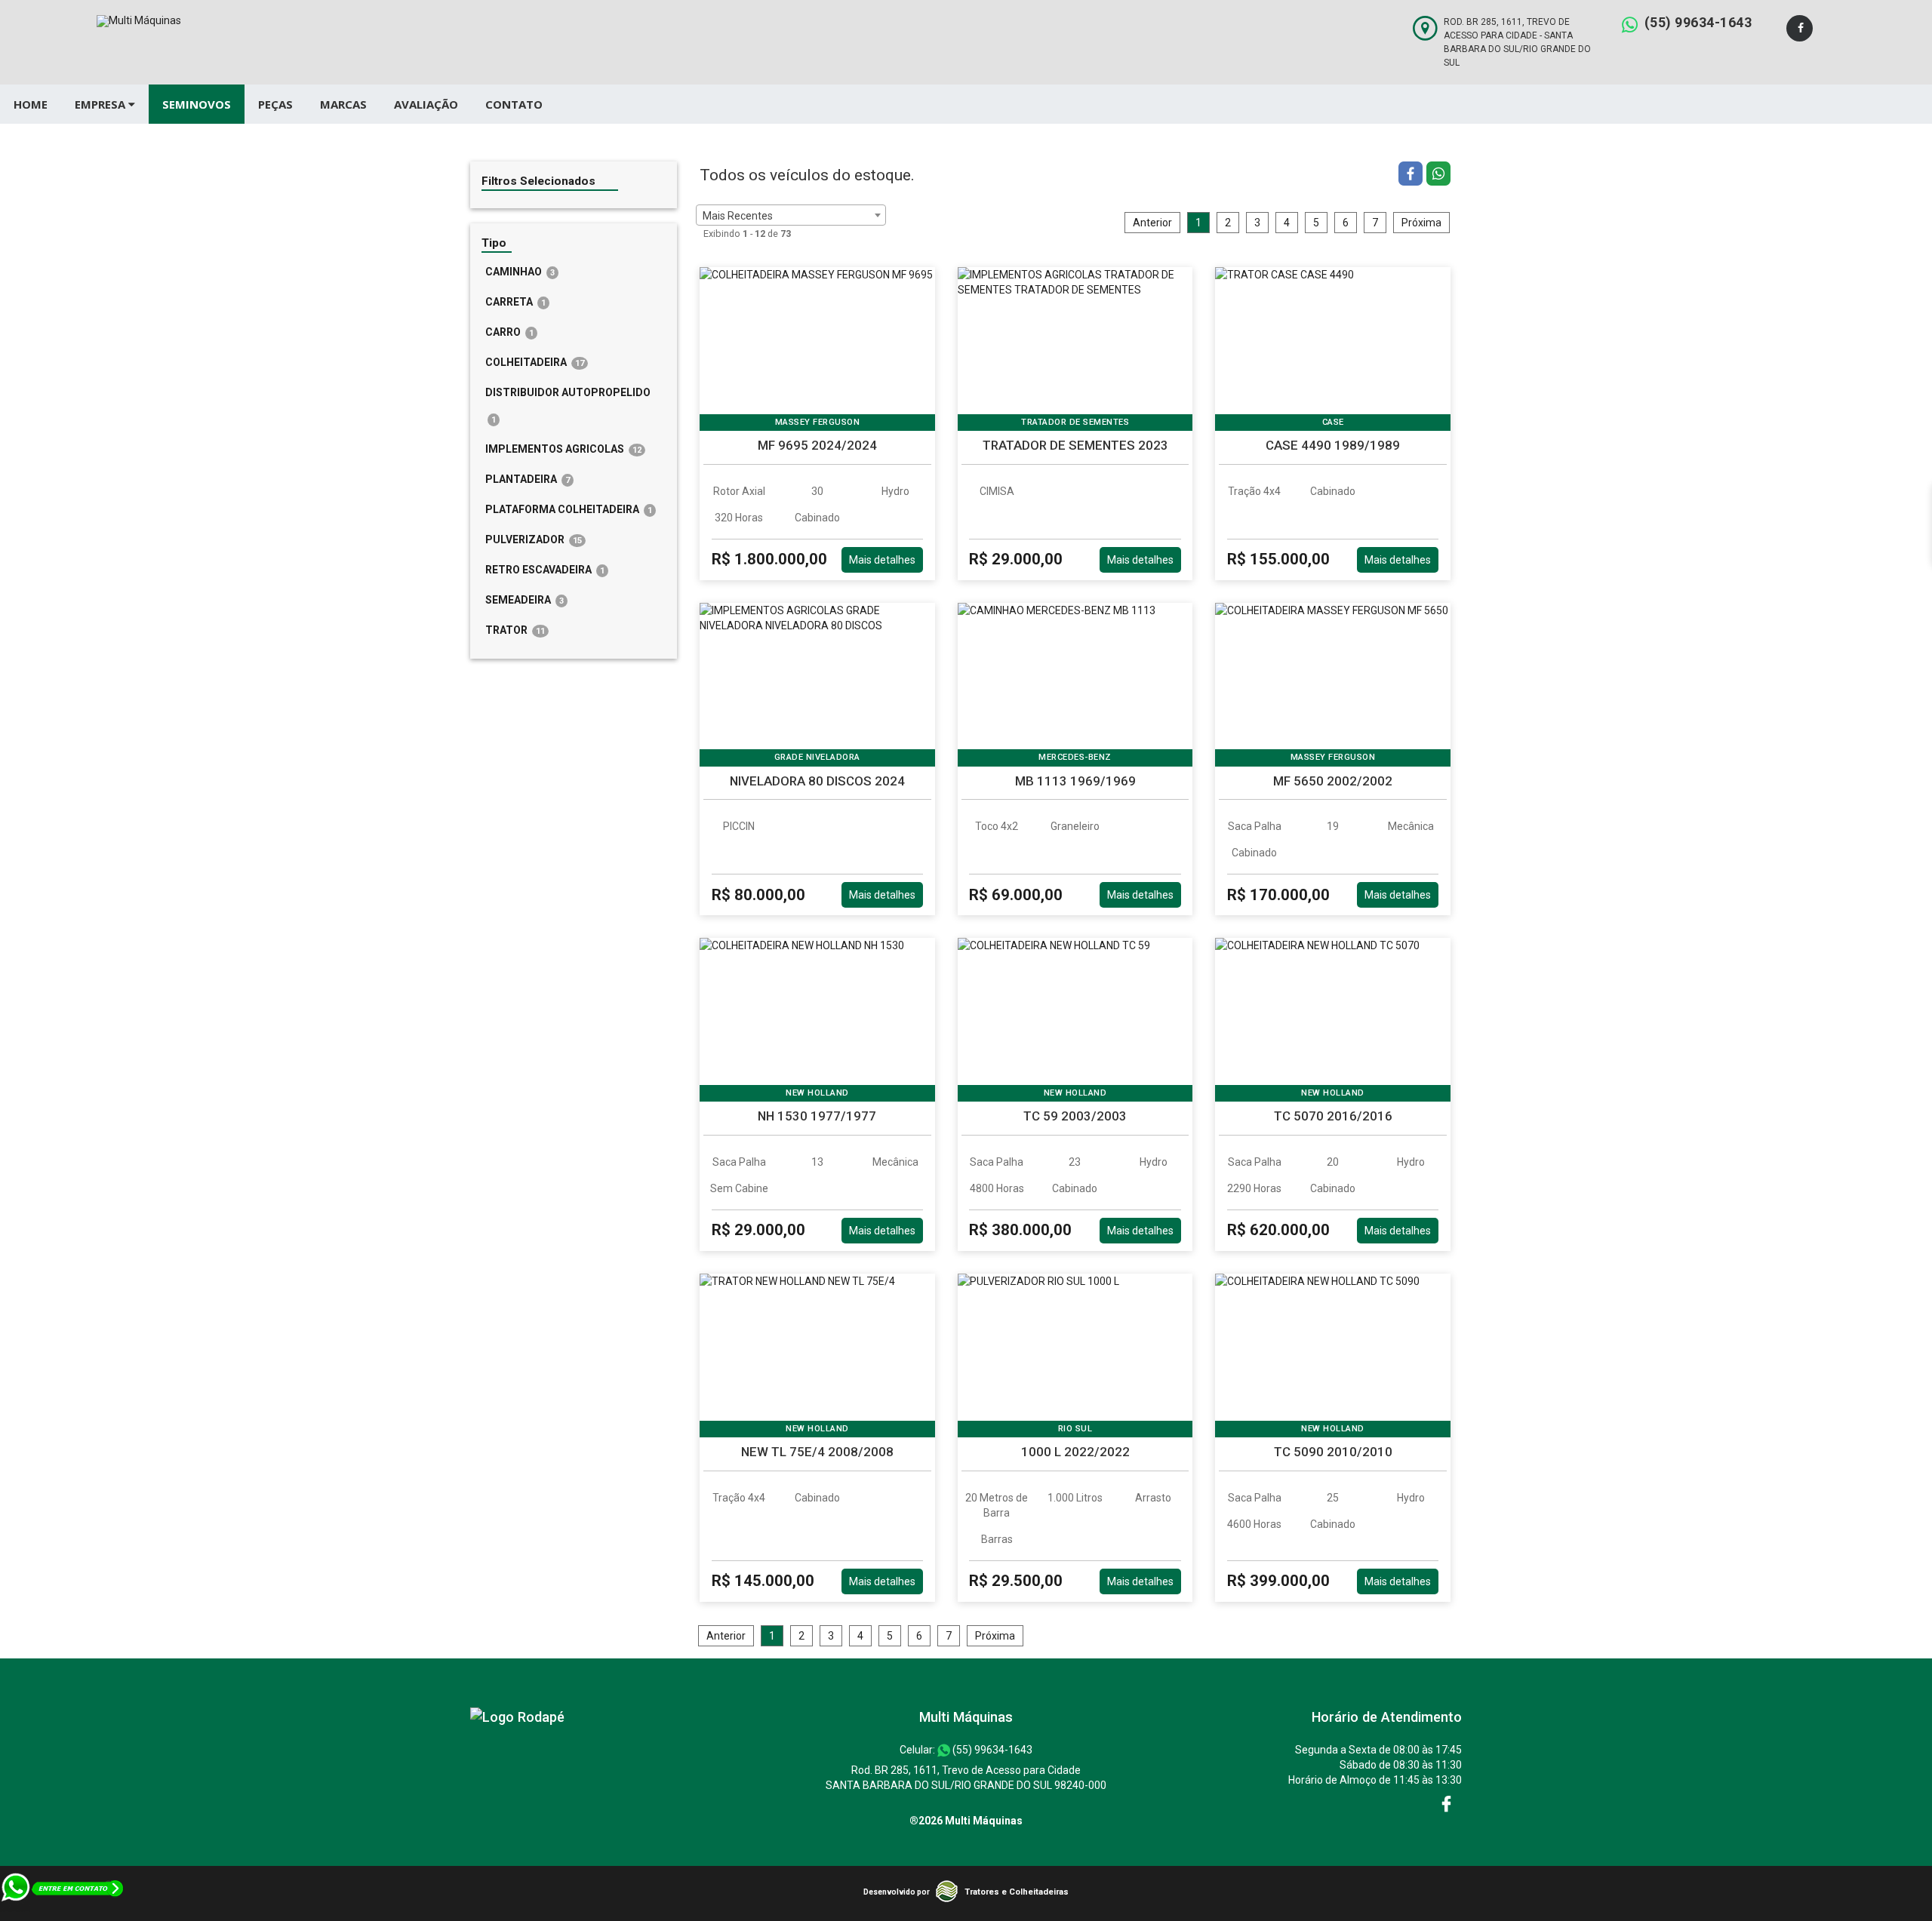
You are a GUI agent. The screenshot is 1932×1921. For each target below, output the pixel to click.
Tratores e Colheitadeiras (1017, 1892)
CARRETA (515, 302)
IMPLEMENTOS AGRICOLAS (563, 449)
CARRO (509, 332)
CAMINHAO (520, 272)
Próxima (1421, 223)
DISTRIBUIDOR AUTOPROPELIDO (568, 406)
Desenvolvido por (897, 1892)
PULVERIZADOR (534, 539)
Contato (514, 104)
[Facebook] (1800, 28)
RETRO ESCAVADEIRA (545, 570)
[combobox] (791, 215)
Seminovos (197, 104)
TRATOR (515, 630)
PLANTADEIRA (528, 479)
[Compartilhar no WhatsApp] (1438, 175)
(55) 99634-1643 (1698, 22)
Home (31, 104)
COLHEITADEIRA (535, 362)
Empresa (102, 104)
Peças (275, 104)
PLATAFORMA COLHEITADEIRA (569, 509)
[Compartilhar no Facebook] (1412, 175)
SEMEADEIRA (525, 600)
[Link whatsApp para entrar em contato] (63, 1913)
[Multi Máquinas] (517, 1717)
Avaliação (426, 104)
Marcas (343, 104)
